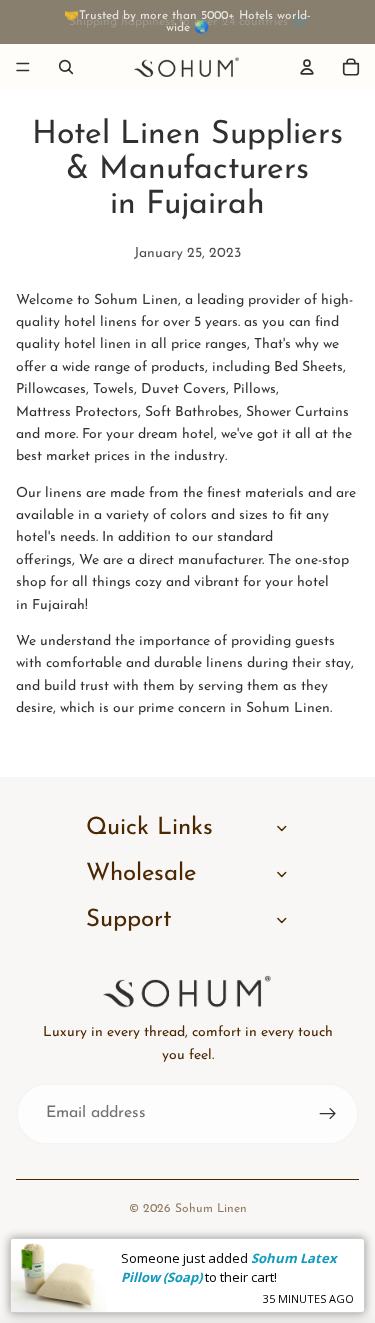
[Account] (307, 67)
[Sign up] (328, 1114)
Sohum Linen (211, 1209)
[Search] (66, 67)
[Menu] (23, 67)
